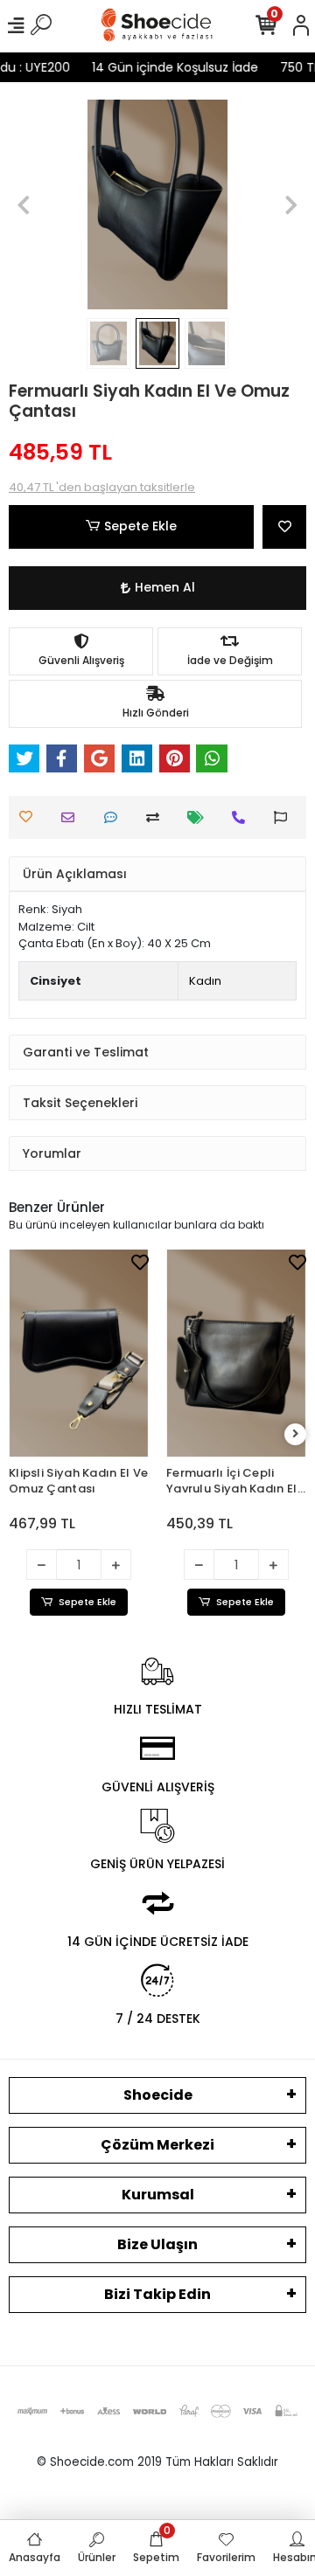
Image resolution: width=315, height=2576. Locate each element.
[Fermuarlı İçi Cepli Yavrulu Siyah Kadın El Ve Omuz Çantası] (190, 1353)
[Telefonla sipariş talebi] (243, 817)
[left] (20, 1434)
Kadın (205, 981)
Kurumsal (158, 2195)
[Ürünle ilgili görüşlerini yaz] (115, 817)
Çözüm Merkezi (157, 2145)
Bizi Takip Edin (157, 2294)
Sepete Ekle (140, 526)
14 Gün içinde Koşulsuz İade (184, 67)
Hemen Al (165, 587)
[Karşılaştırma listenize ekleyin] (157, 817)
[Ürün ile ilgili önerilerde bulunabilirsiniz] (285, 817)
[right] (296, 1434)
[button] (24, 204)
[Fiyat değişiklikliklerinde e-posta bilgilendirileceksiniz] (200, 817)
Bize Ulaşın (157, 2244)
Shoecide (158, 2095)
